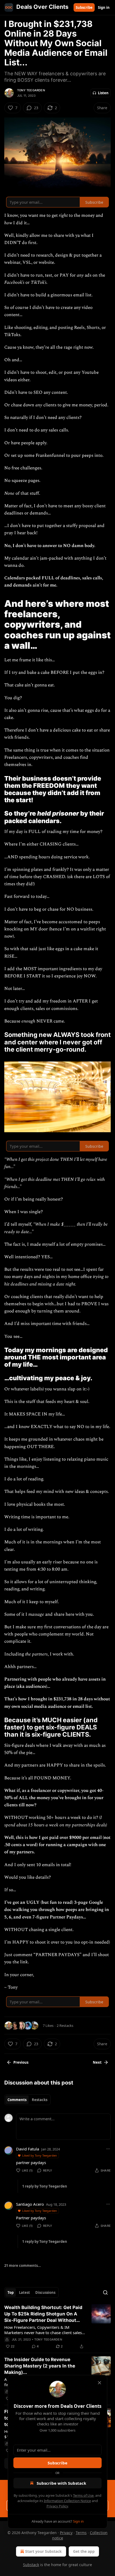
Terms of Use (83, 2495)
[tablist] (27, 2100)
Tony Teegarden (31, 90)
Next (97, 2062)
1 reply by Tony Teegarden (45, 2186)
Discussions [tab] (45, 2292)
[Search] (105, 2292)
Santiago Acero (30, 2204)
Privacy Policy (57, 2506)
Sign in (104, 7)
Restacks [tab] (40, 2100)
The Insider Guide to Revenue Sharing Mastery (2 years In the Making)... (40, 2366)
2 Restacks (65, 2026)
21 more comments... (23, 2266)
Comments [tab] (17, 2100)
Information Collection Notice (67, 2501)
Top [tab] (11, 2292)
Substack (31, 2565)
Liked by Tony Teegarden (40, 2155)
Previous (21, 2062)
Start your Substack (43, 2551)
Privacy (66, 2533)
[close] (99, 2383)
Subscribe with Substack (61, 2483)
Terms (81, 2533)
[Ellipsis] (108, 2149)
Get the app (84, 2551)
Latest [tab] (24, 2292)
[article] (57, 2327)
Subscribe (84, 7)
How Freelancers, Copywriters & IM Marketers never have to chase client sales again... (43, 2330)
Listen (103, 93)
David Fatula (28, 2149)
